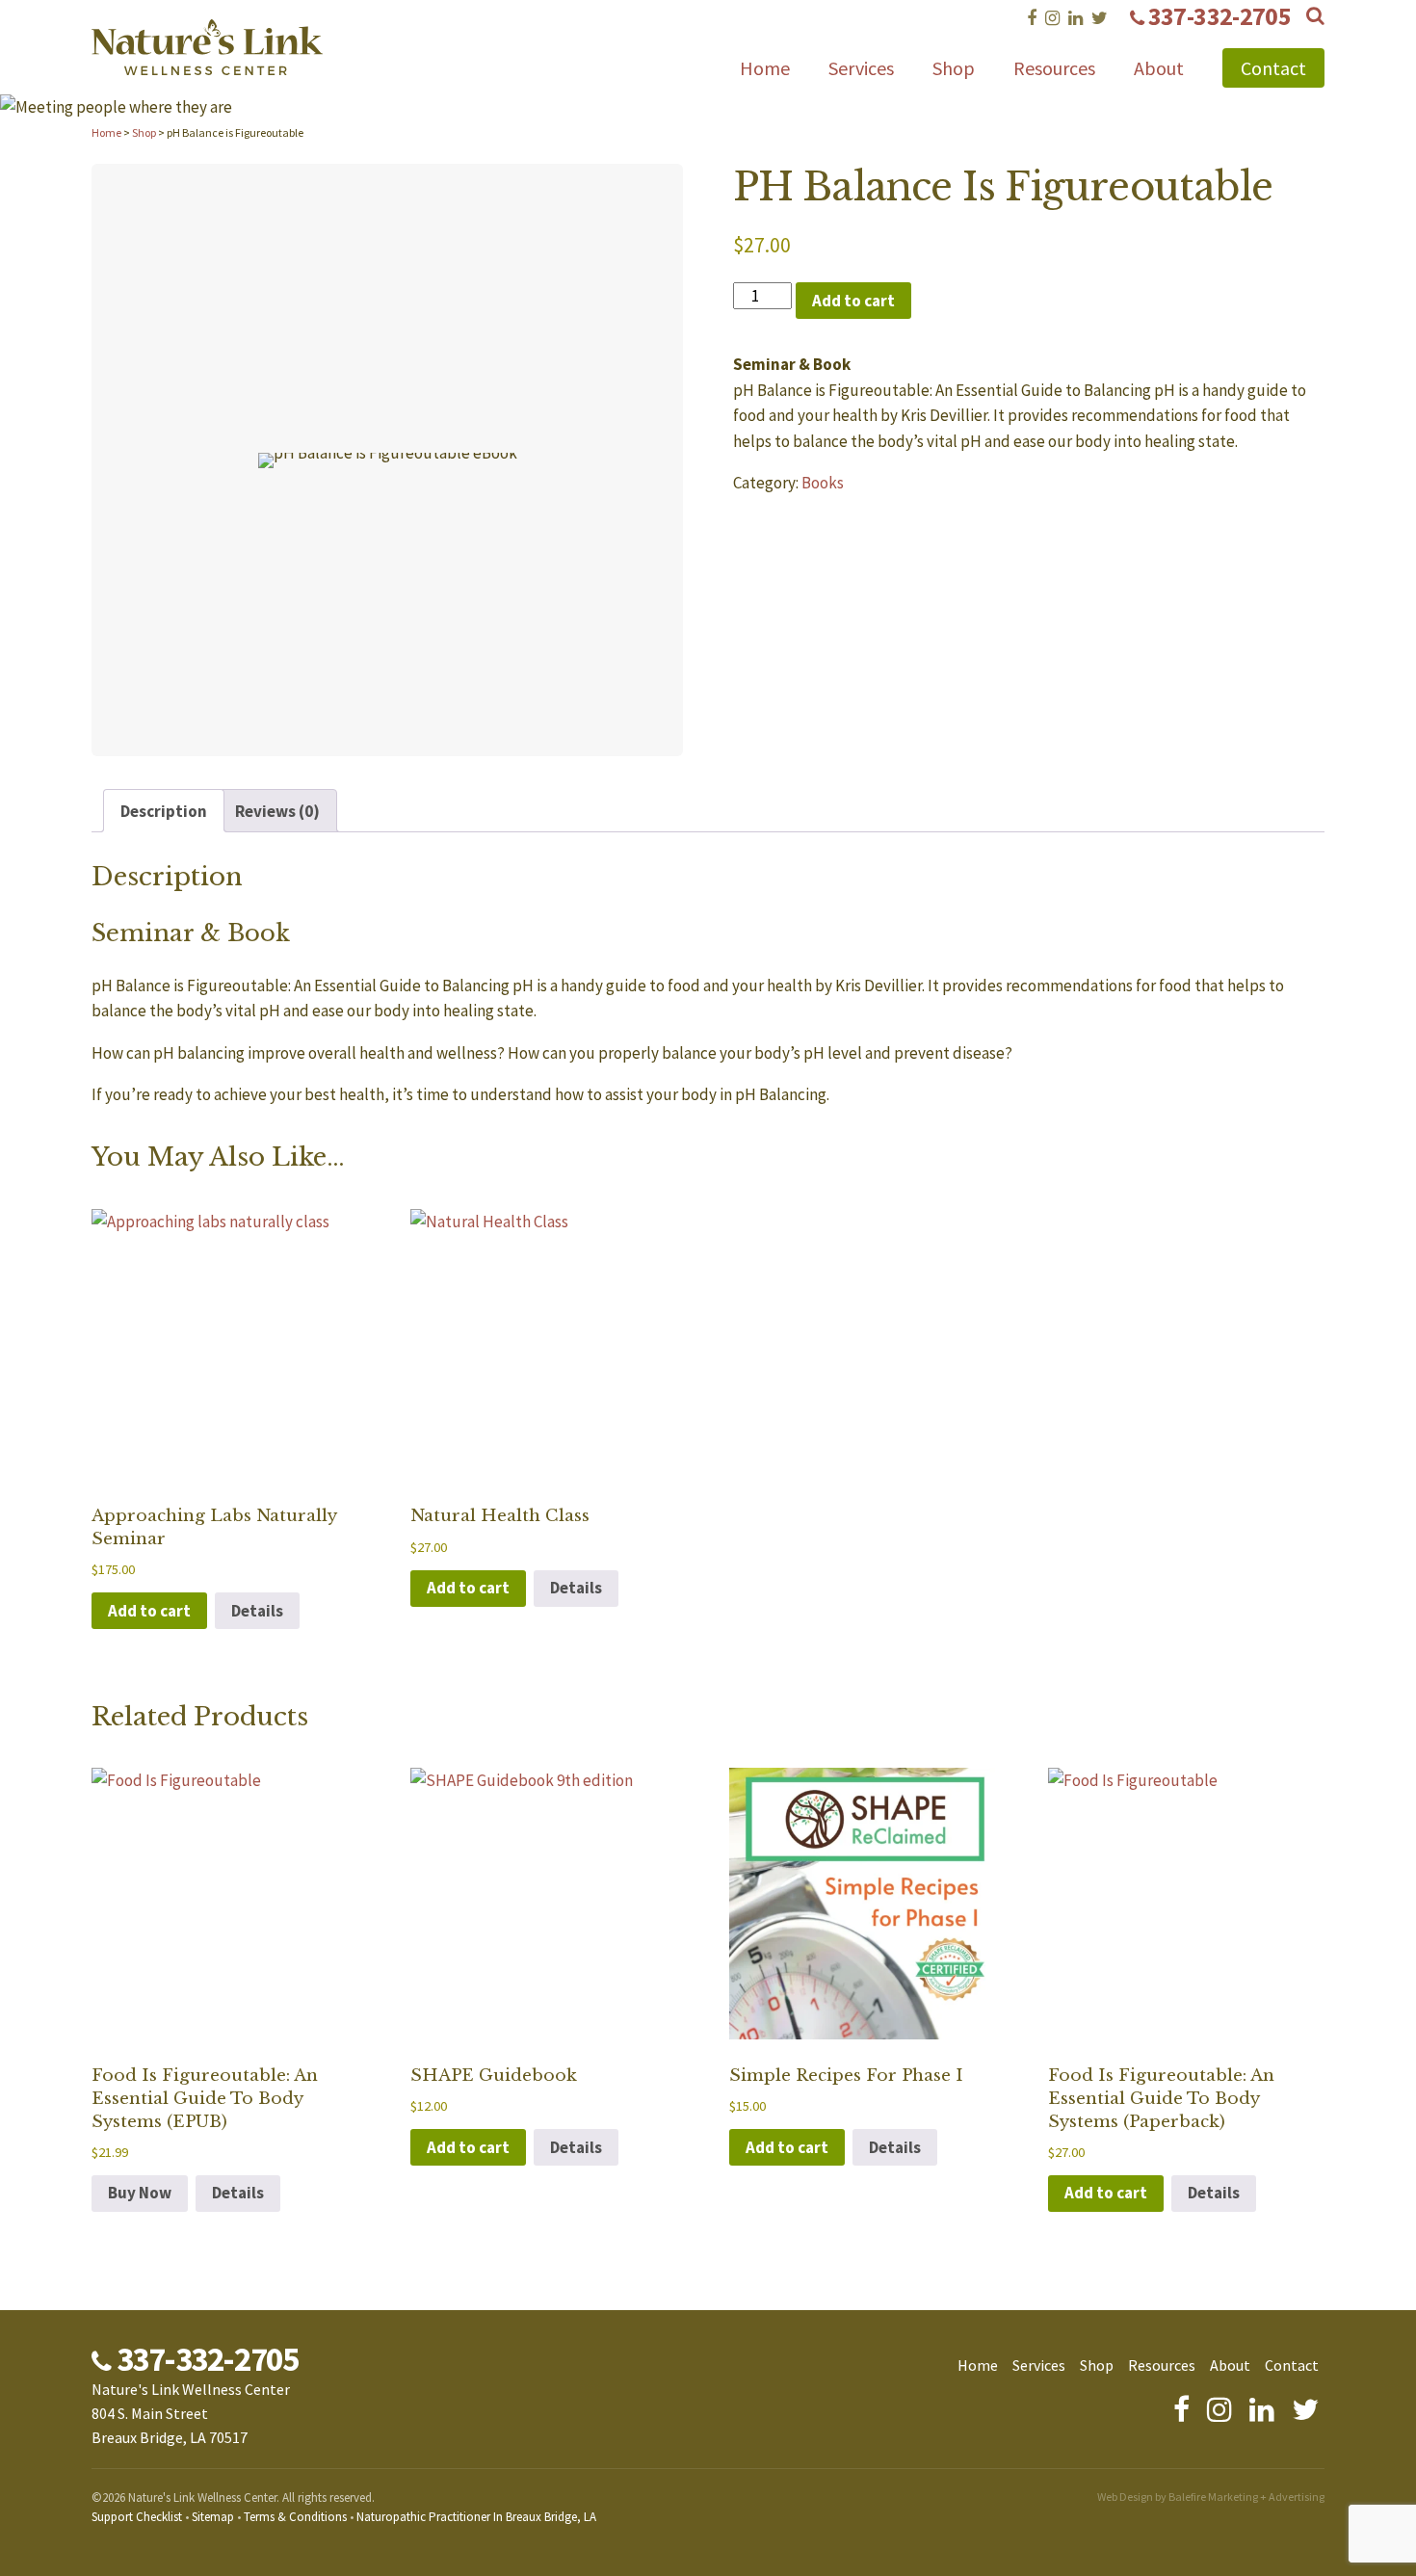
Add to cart (853, 301)
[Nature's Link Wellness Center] (207, 63)
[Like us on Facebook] (1032, 18)
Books (823, 483)
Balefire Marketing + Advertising (1246, 2497)
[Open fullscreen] (657, 731)
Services (861, 68)
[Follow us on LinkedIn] (1075, 18)
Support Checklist (137, 2517)
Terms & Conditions (295, 2517)
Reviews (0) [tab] (277, 811)
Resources (1054, 68)
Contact (1273, 68)
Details (257, 1611)
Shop (954, 68)
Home (765, 68)
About (1159, 68)
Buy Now (140, 2193)
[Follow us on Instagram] (1052, 18)
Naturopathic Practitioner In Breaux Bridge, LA (476, 2517)
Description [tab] (164, 811)
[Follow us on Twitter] (1100, 18)
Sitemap (213, 2517)
